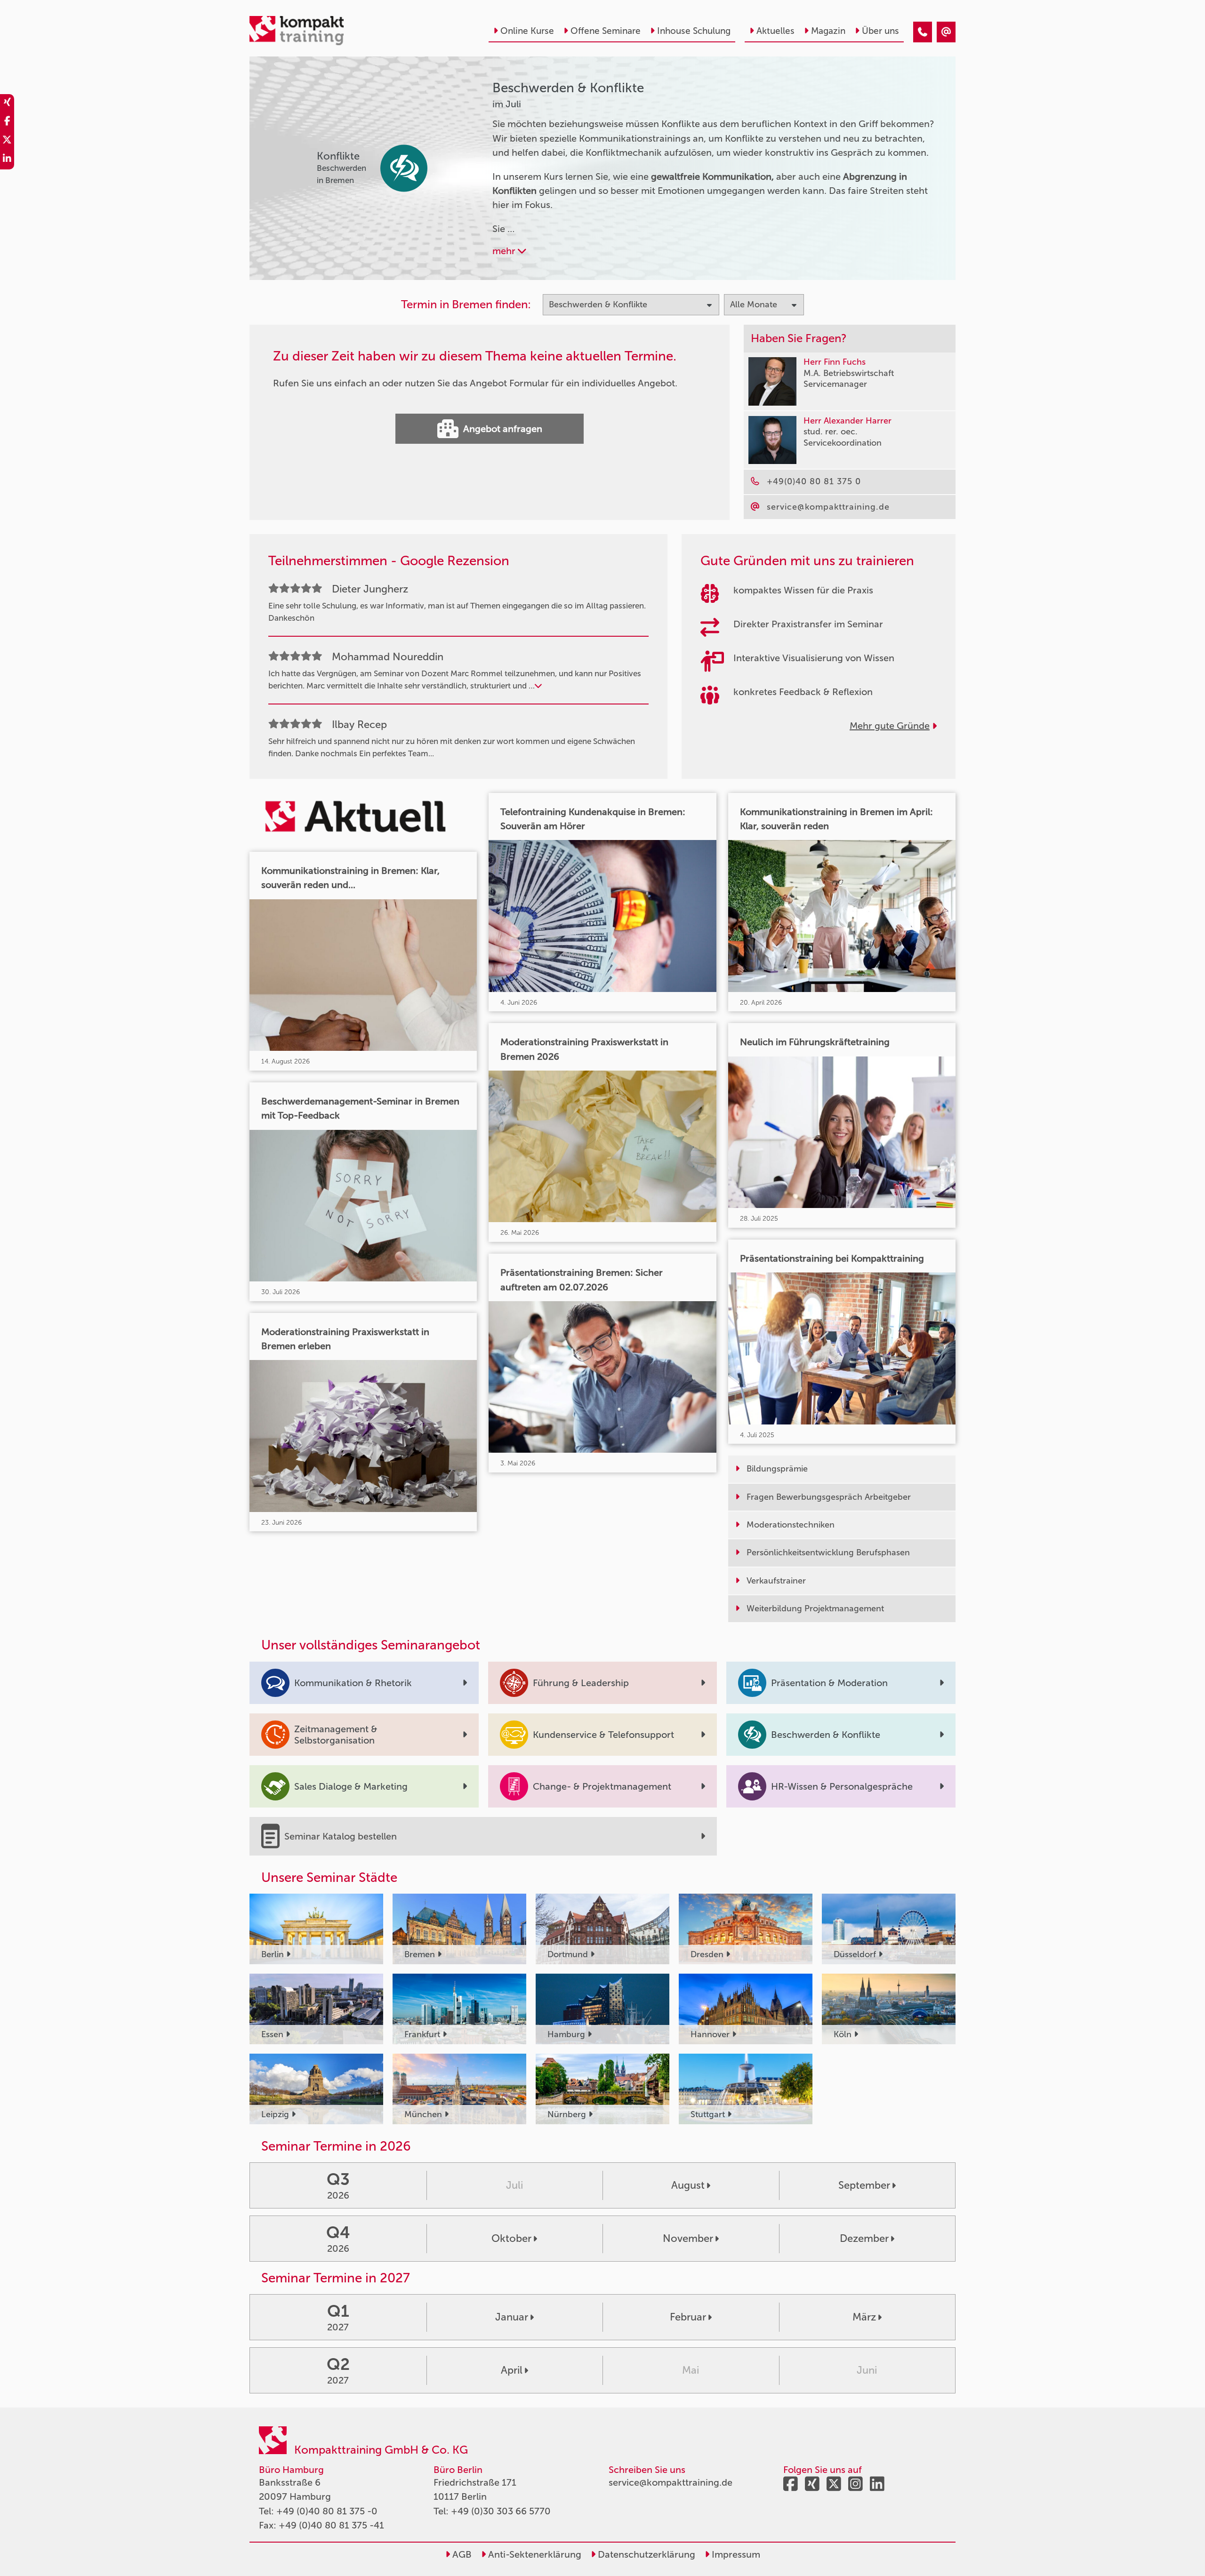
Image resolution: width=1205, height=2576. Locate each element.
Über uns (880, 31)
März (864, 2317)
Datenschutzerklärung (645, 2554)
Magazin (828, 31)
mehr (505, 251)
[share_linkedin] (7, 160)
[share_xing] (7, 104)
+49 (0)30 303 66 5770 (501, 2511)
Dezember (864, 2238)
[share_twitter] (7, 141)
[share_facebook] (7, 122)
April (512, 2370)
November (688, 2238)
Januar (512, 2317)
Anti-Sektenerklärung (534, 2554)
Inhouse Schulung (694, 31)
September (864, 2185)
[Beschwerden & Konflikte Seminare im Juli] (923, 32)
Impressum (735, 2554)
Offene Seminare (606, 31)
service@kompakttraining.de (671, 2482)
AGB (461, 2554)
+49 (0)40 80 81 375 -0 (327, 2511)
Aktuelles (775, 31)
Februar (688, 2317)
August (688, 2185)
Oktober (511, 2238)
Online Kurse (527, 31)
